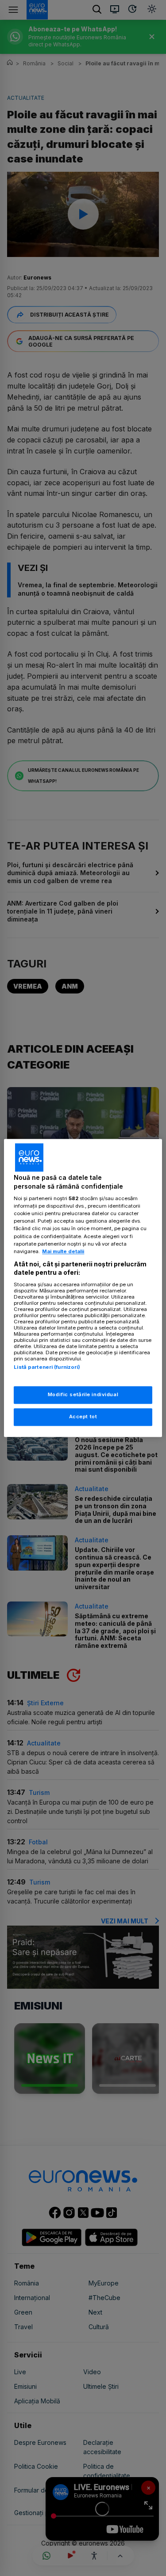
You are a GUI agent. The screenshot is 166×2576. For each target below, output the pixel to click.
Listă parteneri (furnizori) (47, 1367)
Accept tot (83, 1417)
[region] (83, 1288)
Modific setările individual (83, 1395)
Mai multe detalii (63, 1251)
